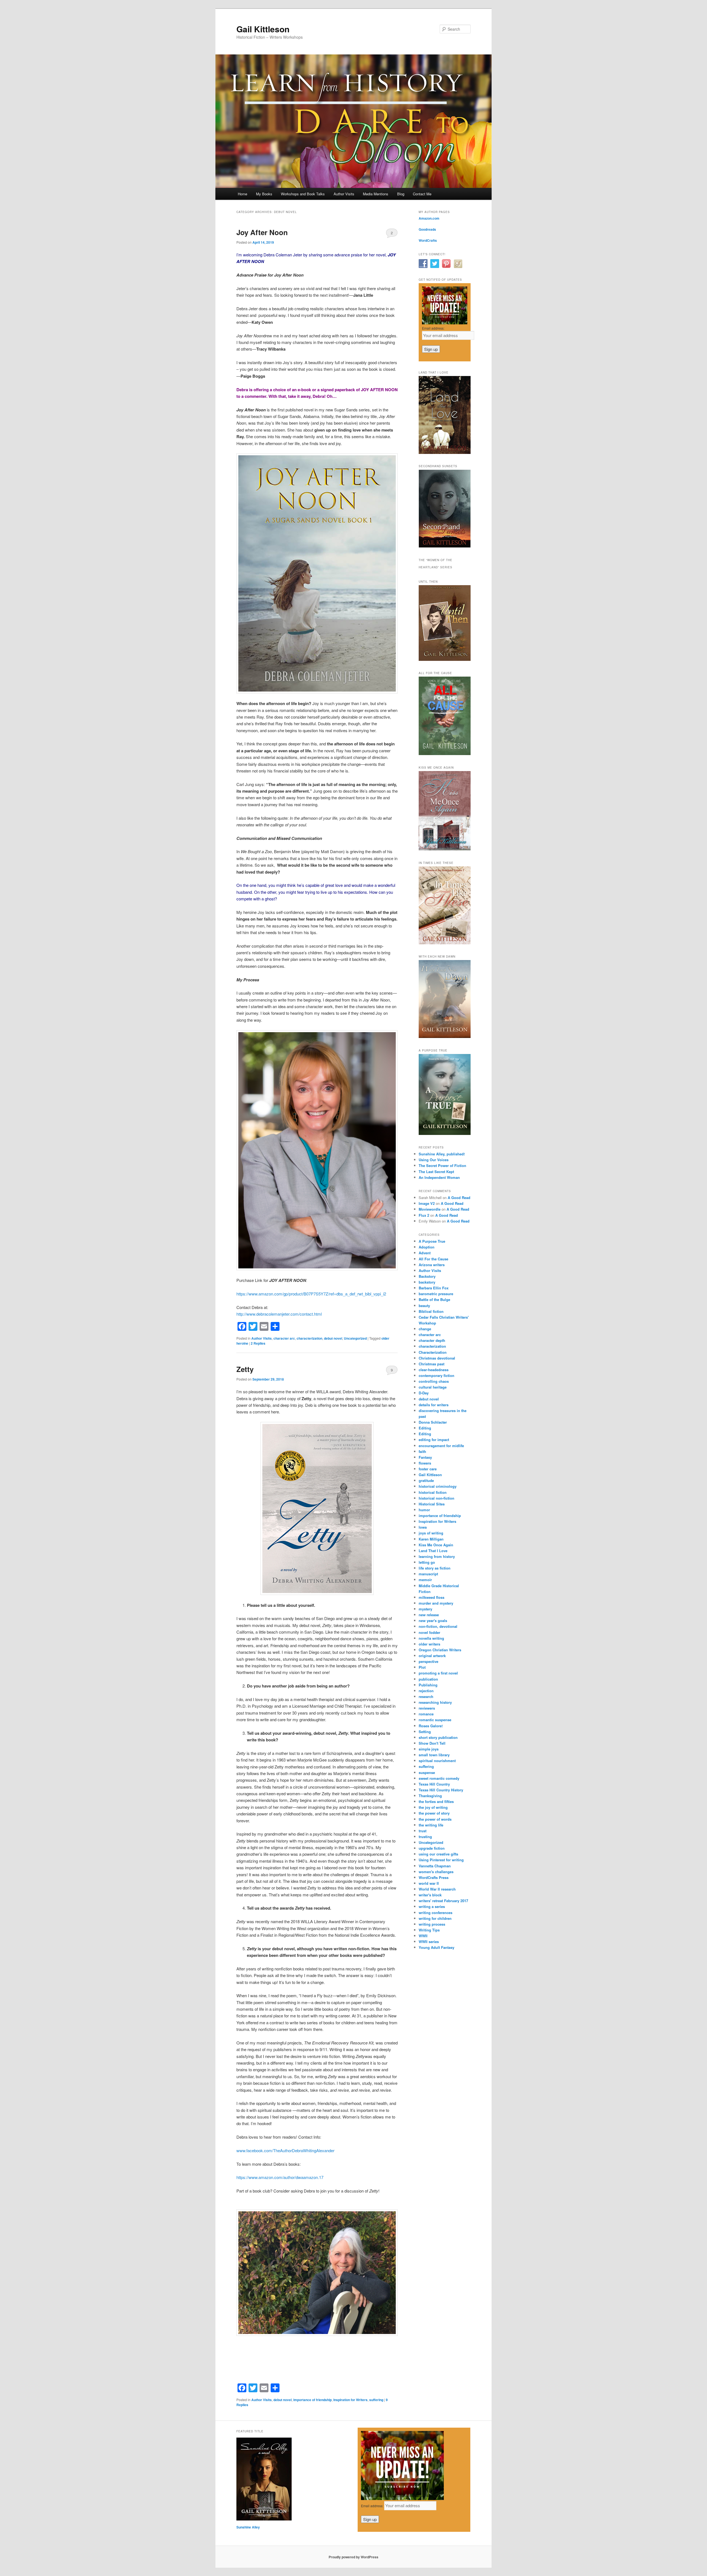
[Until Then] (445, 659)
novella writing (431, 1638)
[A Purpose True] (445, 1134)
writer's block (430, 1895)
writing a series (432, 1906)
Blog (401, 194)
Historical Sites (432, 1504)
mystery (425, 1609)
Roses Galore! (431, 1726)
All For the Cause (433, 1259)
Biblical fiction (431, 1311)
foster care (428, 1469)
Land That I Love (433, 1551)
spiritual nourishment (437, 1761)
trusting (425, 1837)
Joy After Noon (262, 232)
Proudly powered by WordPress (353, 2557)
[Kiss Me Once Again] (445, 849)
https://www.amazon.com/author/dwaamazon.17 (280, 2177)
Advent (425, 1253)
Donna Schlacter (433, 1422)
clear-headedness (434, 1370)
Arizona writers (432, 1265)
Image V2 (427, 1203)
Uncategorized (355, 1338)
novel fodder (429, 1632)
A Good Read (459, 1198)
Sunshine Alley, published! (442, 1154)
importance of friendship (312, 2400)
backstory (427, 1282)
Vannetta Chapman (435, 1866)
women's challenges (436, 1872)
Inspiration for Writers (350, 2400)
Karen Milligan (431, 1539)
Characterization (433, 1352)
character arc (284, 1338)
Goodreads (427, 229)
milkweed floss (432, 1597)
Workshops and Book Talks (303, 194)
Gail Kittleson (263, 29)
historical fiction (433, 1492)
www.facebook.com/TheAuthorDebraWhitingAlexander (285, 2150)
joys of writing (431, 1533)
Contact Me (422, 194)
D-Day (424, 1393)
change (425, 1329)
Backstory (427, 1276)
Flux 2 (424, 1215)
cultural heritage (433, 1387)
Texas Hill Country (434, 1784)
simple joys (429, 1749)
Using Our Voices (434, 1160)
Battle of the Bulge (434, 1299)
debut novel (333, 1338)
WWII (423, 1936)
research (426, 1696)
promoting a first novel (438, 1673)
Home (242, 194)
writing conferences (436, 1913)
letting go (427, 1562)
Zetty (245, 1369)
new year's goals (433, 1620)
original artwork (432, 1656)
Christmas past (432, 1364)
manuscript (428, 1574)
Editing (425, 1428)
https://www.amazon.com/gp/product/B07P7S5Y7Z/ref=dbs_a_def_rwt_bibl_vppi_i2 (311, 1294)
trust (423, 1831)
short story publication (438, 1737)
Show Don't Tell (432, 1743)
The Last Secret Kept (436, 1172)
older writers (429, 1644)
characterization (309, 1338)
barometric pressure (436, 1294)
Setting (425, 1732)
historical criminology (438, 1486)
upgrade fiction (432, 1848)
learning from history (437, 1556)
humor (424, 1510)
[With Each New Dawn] (445, 1037)
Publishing (428, 1685)
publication (428, 1679)
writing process (432, 1924)
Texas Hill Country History (441, 1790)
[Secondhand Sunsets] (445, 546)
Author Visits (344, 194)
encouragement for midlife (441, 1446)
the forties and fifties (436, 1801)
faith (422, 1451)
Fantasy (425, 1457)
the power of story (434, 1813)
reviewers (427, 1708)
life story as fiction (435, 1568)
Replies (258, 1343)
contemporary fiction (436, 1375)
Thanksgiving (430, 1796)
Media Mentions (376, 194)
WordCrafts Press (434, 1877)
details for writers (434, 1405)
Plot (422, 1667)
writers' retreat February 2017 (443, 1901)
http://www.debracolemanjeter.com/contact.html (279, 1314)
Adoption (427, 1247)
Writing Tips (429, 1930)
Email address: (433, 328)
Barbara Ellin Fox (434, 1288)
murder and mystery (436, 1603)
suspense (427, 1772)
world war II (429, 1883)
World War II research (437, 1889)
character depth (432, 1340)
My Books (264, 194)
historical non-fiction (436, 1498)
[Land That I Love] (445, 453)
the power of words (435, 1819)
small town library (434, 1755)
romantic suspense (435, 1720)
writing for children (435, 1918)
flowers (425, 1463)
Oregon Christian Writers (440, 1650)
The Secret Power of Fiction (442, 1165)
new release (429, 1615)
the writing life (431, 1825)
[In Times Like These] (445, 943)
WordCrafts (428, 240)
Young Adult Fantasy (436, 1947)
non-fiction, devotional (438, 1626)
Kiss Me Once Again (436, 1545)
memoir (425, 1580)
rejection (426, 1691)
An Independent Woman (439, 1177)
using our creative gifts (438, 1854)
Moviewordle (430, 1209)
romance (426, 1714)
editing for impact (434, 1440)
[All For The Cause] (445, 754)
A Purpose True (432, 1241)
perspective (428, 1661)
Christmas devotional (437, 1358)
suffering (376, 2400)
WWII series (429, 1942)
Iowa (423, 1527)
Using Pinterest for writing (441, 1860)
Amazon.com (429, 218)
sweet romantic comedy (439, 1778)
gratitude (426, 1480)
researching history (435, 1702)
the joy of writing (433, 1807)
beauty (424, 1306)
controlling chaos (434, 1381)
